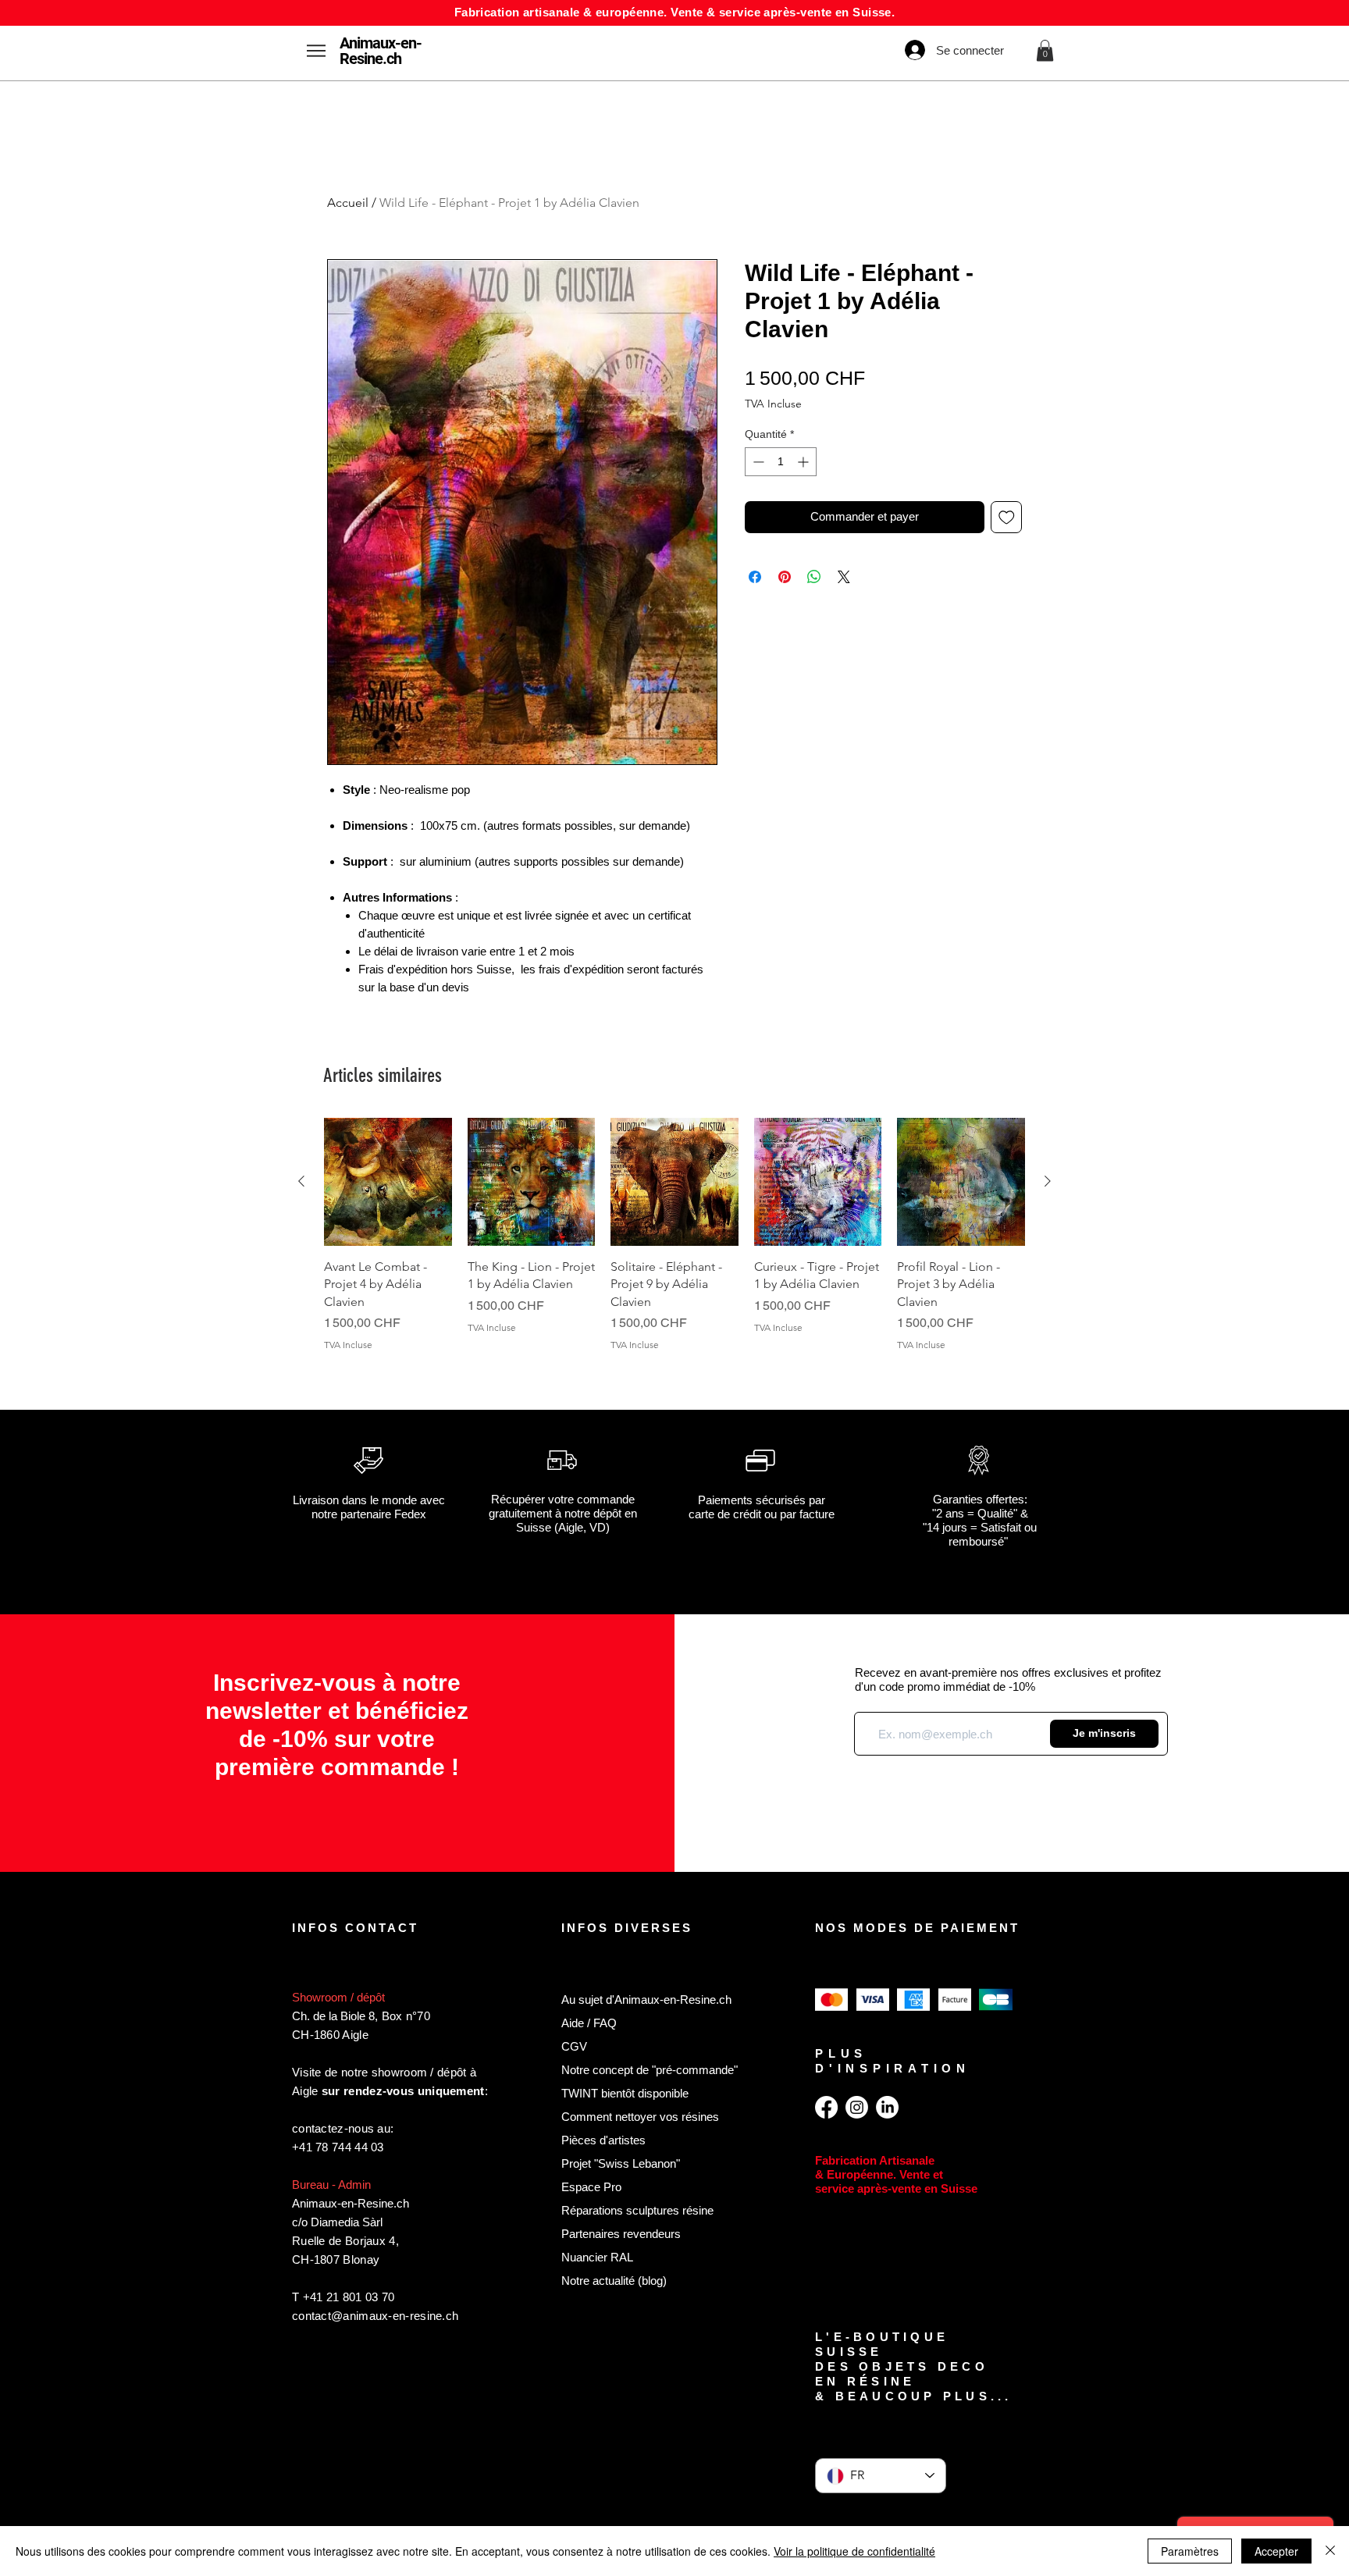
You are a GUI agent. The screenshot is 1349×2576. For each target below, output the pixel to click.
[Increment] (804, 462)
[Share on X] (844, 577)
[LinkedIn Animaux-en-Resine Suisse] (887, 2107)
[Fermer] (1330, 2551)
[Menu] (316, 50)
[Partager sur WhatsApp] (814, 577)
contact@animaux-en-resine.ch (375, 2316)
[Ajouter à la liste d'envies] (1007, 517)
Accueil (348, 203)
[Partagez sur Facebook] (755, 577)
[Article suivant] (1048, 1181)
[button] (1045, 50)
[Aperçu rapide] (388, 1182)
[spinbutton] (781, 462)
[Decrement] (757, 462)
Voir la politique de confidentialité (854, 2551)
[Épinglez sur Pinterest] (785, 577)
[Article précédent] (301, 1181)
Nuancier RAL (597, 2257)
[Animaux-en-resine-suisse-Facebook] (826, 2107)
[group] (674, 1244)
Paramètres (1190, 2551)
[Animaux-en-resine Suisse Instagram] (857, 2107)
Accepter (1276, 2551)
